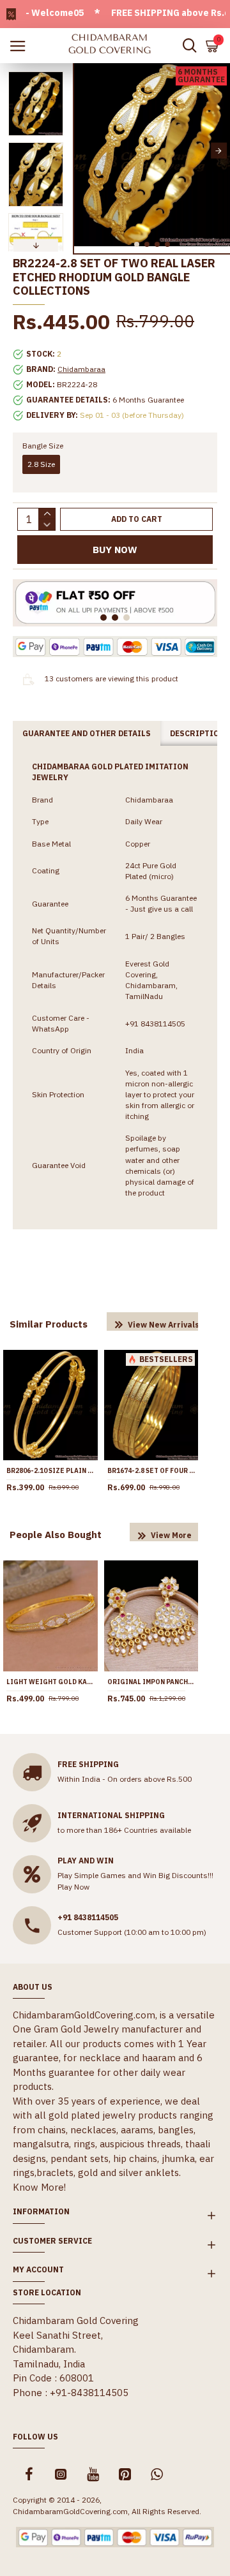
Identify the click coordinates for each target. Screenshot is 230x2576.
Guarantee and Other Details (87, 733)
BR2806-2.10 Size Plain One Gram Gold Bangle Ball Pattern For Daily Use (50, 1471)
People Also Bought (56, 1535)
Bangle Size (43, 446)
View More (171, 1535)
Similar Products (49, 1324)
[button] (85, 151)
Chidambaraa (81, 369)
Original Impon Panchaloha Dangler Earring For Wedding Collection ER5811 (151, 1682)
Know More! (39, 2187)
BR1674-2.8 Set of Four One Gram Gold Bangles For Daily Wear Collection (151, 1471)
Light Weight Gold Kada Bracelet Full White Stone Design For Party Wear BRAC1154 (50, 1682)
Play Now (73, 1887)
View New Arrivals (164, 1325)
